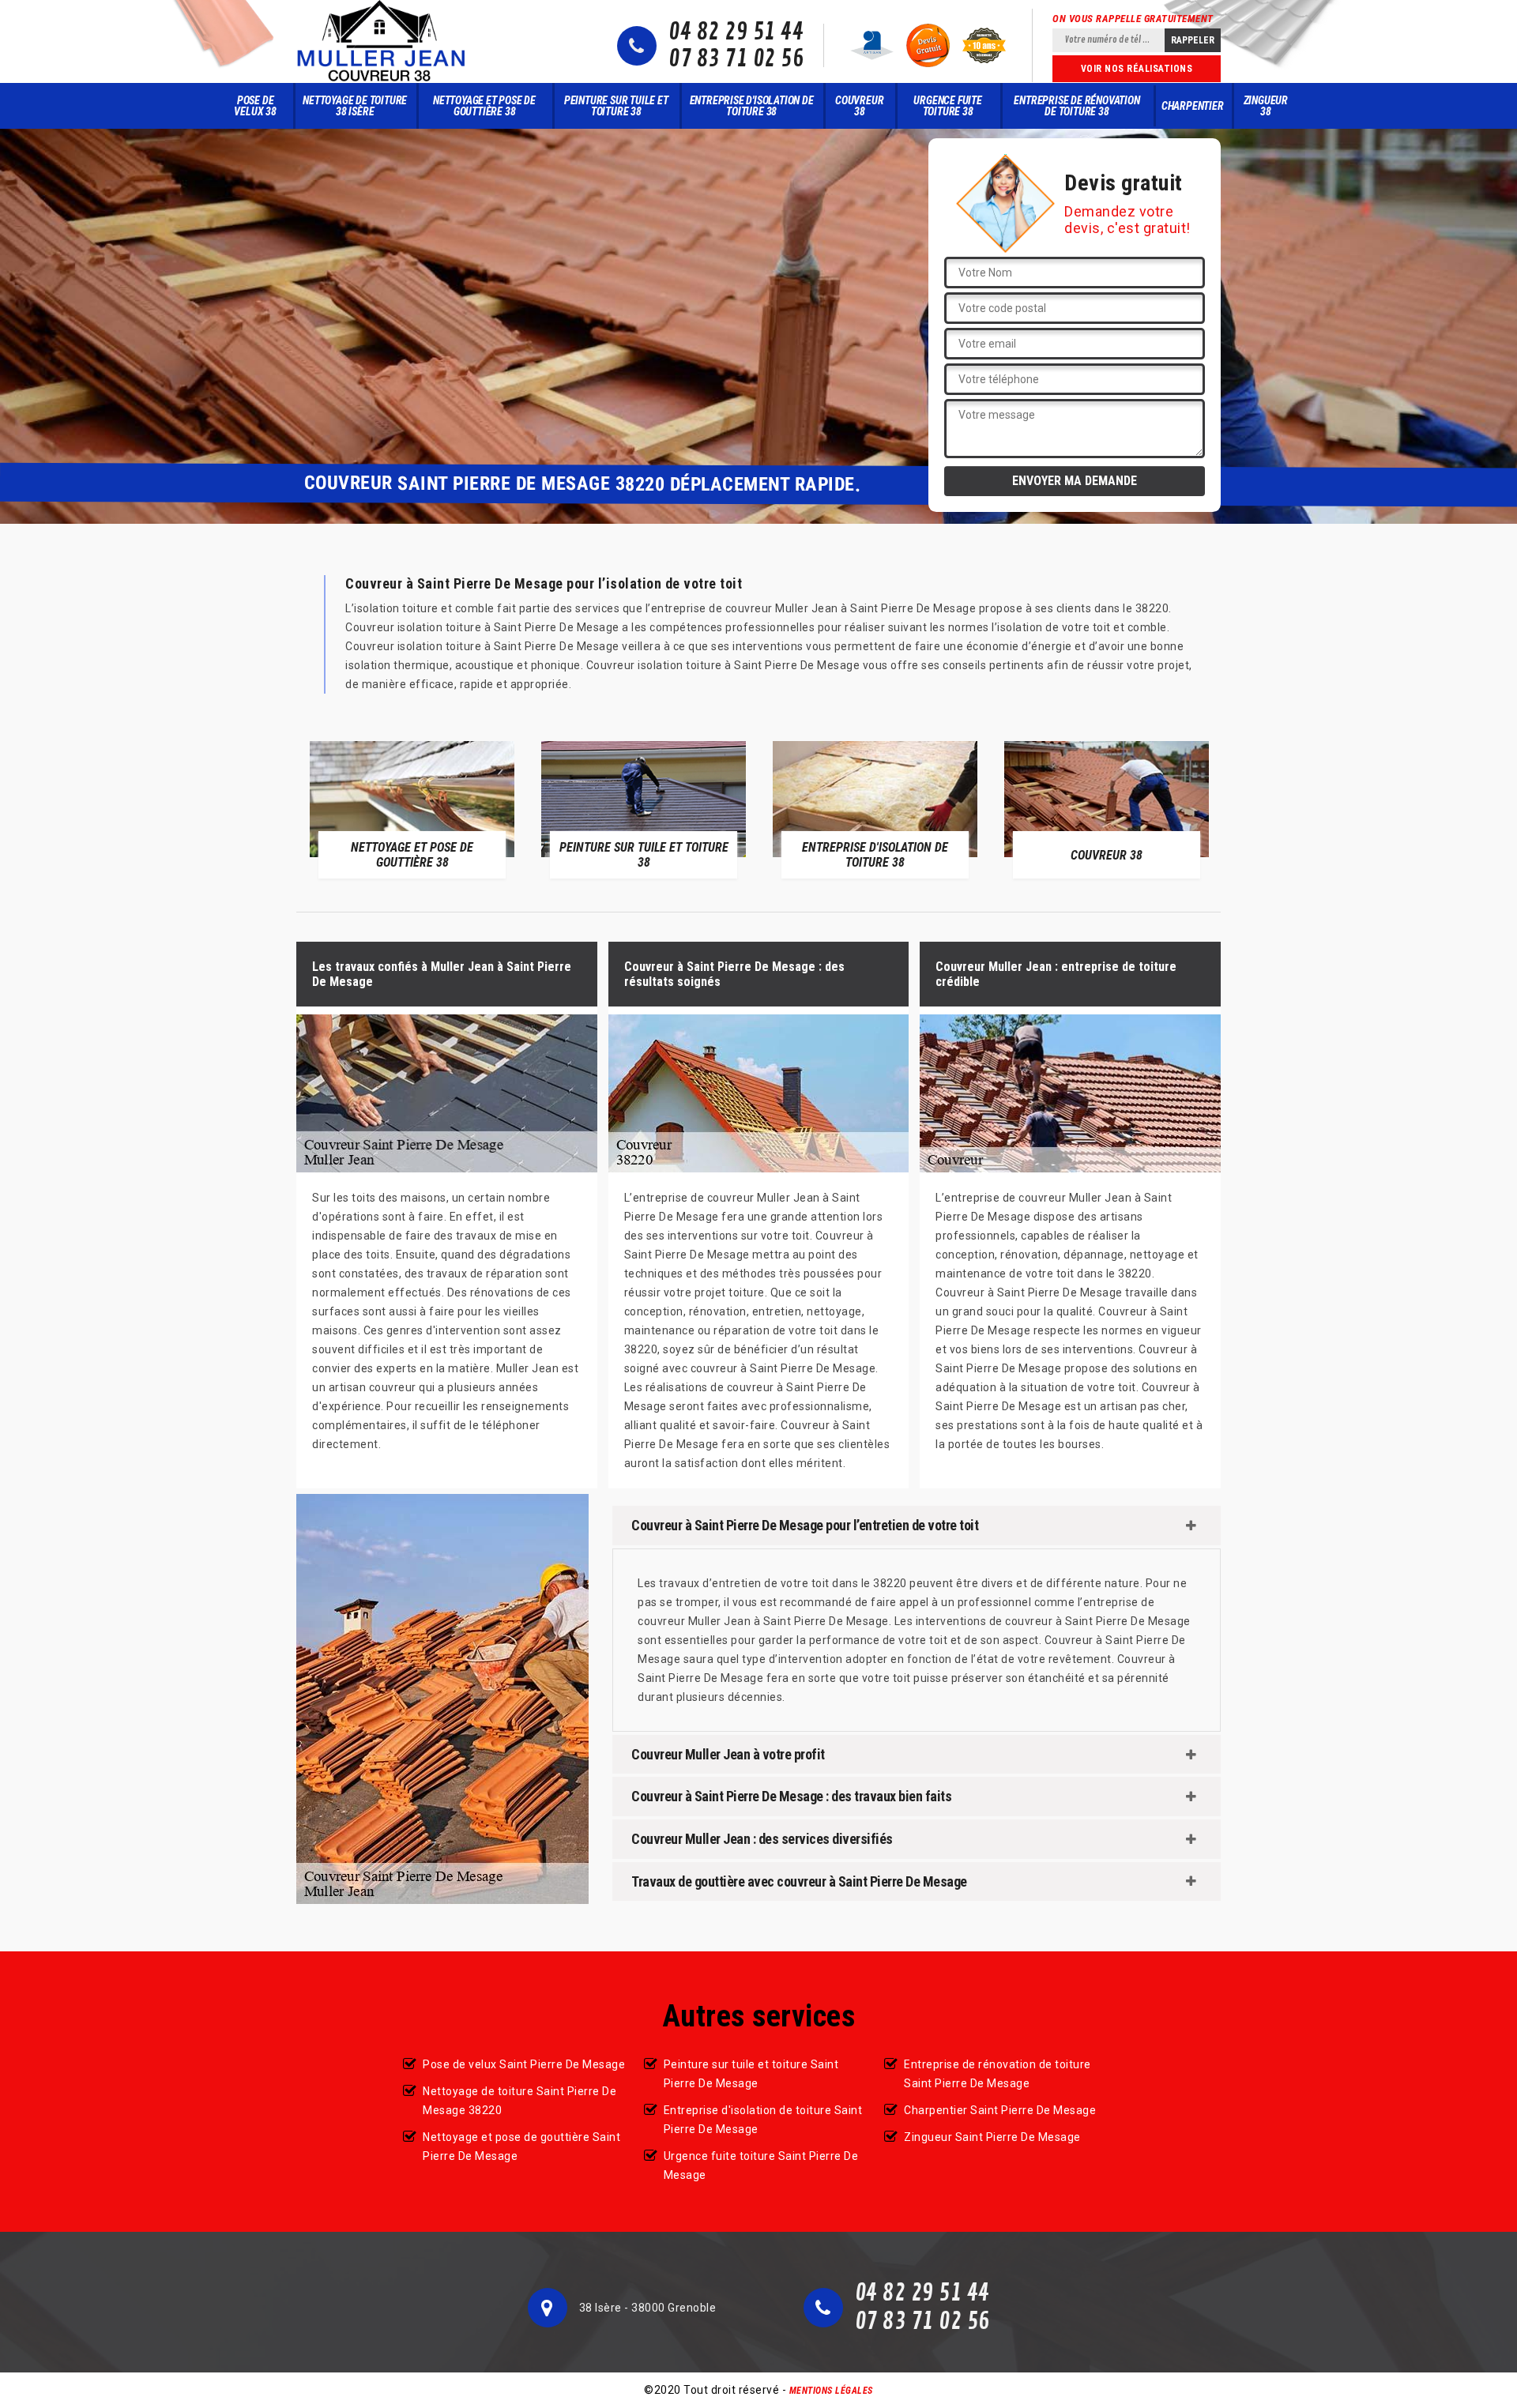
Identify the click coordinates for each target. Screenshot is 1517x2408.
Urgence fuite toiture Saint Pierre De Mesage (761, 2165)
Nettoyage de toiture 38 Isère (355, 106)
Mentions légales (831, 2391)
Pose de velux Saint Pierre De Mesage (524, 2064)
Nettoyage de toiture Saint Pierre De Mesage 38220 (519, 2101)
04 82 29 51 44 (736, 32)
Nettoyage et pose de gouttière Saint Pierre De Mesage (521, 2147)
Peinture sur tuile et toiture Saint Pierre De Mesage (751, 2074)
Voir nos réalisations (1137, 69)
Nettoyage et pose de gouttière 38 (484, 106)
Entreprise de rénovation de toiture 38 (1077, 106)
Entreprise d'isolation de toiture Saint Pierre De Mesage (763, 2120)
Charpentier (1193, 106)
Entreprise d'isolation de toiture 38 (752, 106)
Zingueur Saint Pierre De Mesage (992, 2137)
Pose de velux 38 (255, 106)
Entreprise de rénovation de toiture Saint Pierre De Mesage (998, 2074)
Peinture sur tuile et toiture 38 (616, 106)
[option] (412, 809)
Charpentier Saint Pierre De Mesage (1000, 2110)
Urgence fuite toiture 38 (947, 106)
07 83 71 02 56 (736, 59)
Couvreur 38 (859, 106)
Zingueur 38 (1266, 106)
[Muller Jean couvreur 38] (382, 41)
